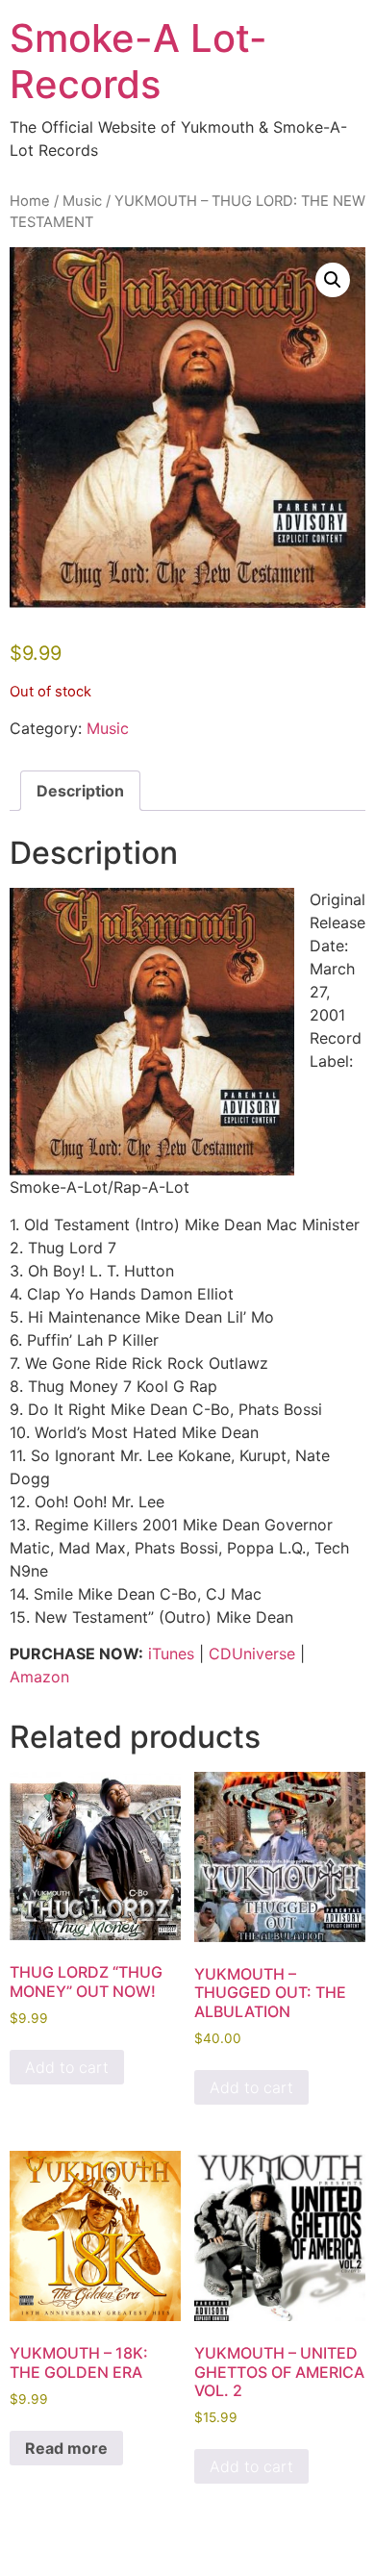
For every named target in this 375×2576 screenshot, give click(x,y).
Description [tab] (80, 791)
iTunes (171, 1654)
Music (82, 201)
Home (30, 201)
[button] (333, 280)
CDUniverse (252, 1654)
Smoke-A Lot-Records (138, 61)
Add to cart (67, 2067)
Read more (66, 2448)
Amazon (39, 1677)
